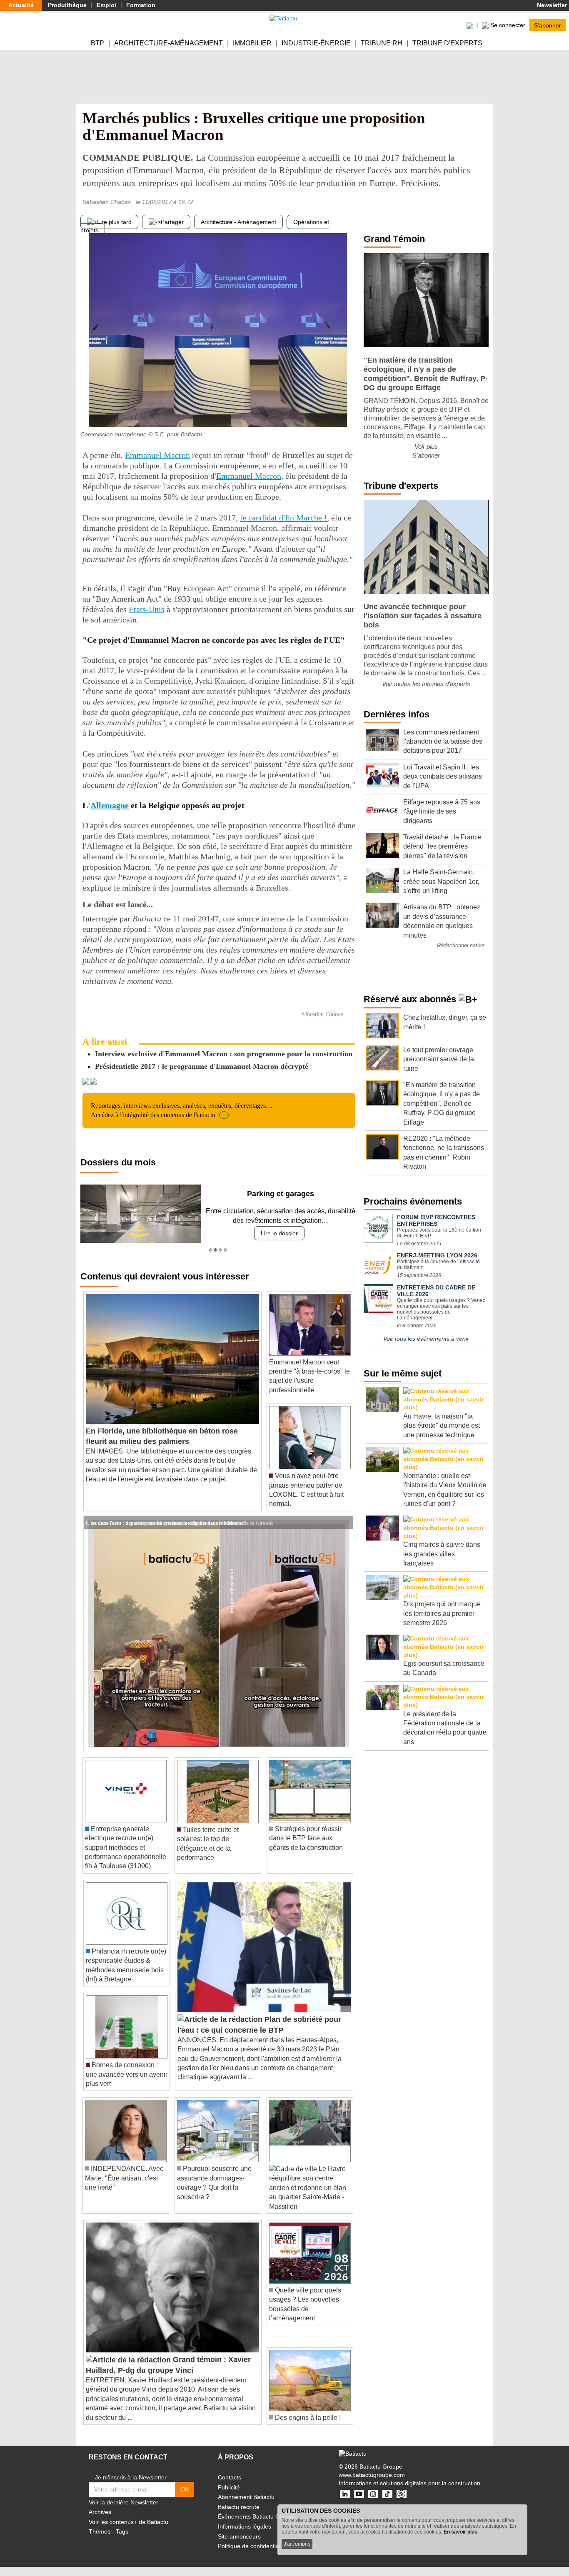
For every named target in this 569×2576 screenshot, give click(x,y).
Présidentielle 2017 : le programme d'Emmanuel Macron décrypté (202, 1066)
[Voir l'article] (344, 1523)
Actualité (21, 5)
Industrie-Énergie (316, 43)
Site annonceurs (239, 2536)
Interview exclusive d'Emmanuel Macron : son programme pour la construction (224, 1054)
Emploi (106, 5)
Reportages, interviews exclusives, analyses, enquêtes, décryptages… (182, 1110)
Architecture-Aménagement (168, 43)
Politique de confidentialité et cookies (266, 2546)
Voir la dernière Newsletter (124, 2502)
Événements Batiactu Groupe (257, 2516)
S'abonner (548, 25)
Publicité (229, 2487)
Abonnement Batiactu (246, 2497)
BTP (97, 43)
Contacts (230, 2477)
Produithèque (67, 5)
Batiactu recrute (239, 2507)
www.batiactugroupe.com (372, 2475)
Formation (141, 5)
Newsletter (551, 5)
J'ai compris (297, 2544)
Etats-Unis (147, 609)
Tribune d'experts (447, 43)
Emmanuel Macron (157, 455)
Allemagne (110, 805)
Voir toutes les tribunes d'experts (426, 684)
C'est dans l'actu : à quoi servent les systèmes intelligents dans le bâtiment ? (166, 1522)
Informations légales (245, 2526)
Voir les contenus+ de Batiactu (129, 2522)
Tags (122, 2531)
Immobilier (252, 43)
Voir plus (426, 447)
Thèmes (100, 2531)
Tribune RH (382, 43)
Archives (100, 2512)
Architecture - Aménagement (238, 222)
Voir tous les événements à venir (426, 1339)
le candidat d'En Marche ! (283, 518)
